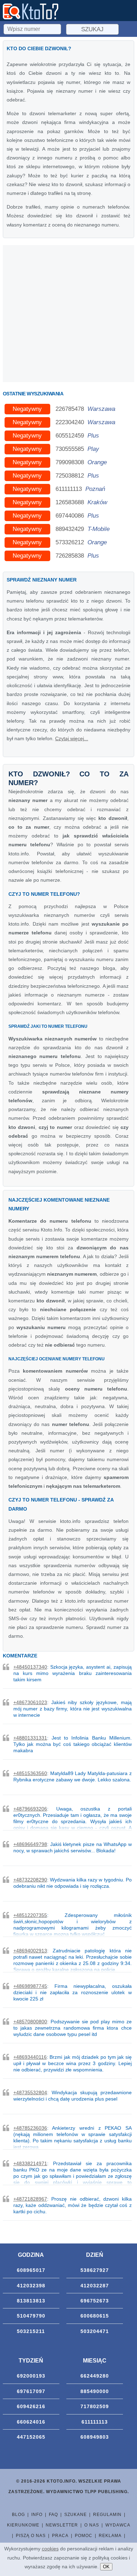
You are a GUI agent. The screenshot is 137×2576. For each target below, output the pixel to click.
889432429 (70, 529)
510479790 (31, 2316)
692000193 (31, 2376)
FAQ (53, 2515)
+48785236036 (30, 2128)
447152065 (31, 2437)
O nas (92, 2525)
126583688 (70, 502)
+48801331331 (30, 1738)
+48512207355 (30, 1915)
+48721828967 (30, 2199)
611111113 (69, 489)
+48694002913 (30, 1951)
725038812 (70, 476)
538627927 (95, 2270)
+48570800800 (30, 2022)
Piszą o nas (31, 2536)
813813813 (31, 2301)
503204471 (95, 2331)
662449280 (95, 2376)
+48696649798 (30, 1844)
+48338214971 (30, 2163)
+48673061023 (30, 1702)
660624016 (31, 2422)
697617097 (31, 2391)
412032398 (31, 2286)
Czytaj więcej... (72, 738)
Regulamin (107, 2515)
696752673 (95, 2301)
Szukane (76, 2515)
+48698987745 (30, 1986)
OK (106, 2567)
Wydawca (118, 2525)
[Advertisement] (68, 314)
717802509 (95, 2406)
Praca (60, 2536)
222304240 (70, 422)
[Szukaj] (33, 28)
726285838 (70, 556)
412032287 (95, 2286)
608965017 (31, 2270)
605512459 (70, 436)
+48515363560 (30, 1773)
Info (37, 2515)
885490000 (95, 2391)
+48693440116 (30, 2057)
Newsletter (62, 2525)
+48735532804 (30, 2092)
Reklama (110, 2536)
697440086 (70, 516)
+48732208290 (30, 1880)
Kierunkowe (23, 2525)
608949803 (95, 2437)
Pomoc (84, 2536)
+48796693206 (30, 1809)
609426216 (31, 2406)
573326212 (70, 542)
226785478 (70, 409)
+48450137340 (30, 1667)
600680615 (95, 2316)
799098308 (70, 462)
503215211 (31, 2331)
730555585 (70, 449)
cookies (50, 2549)
